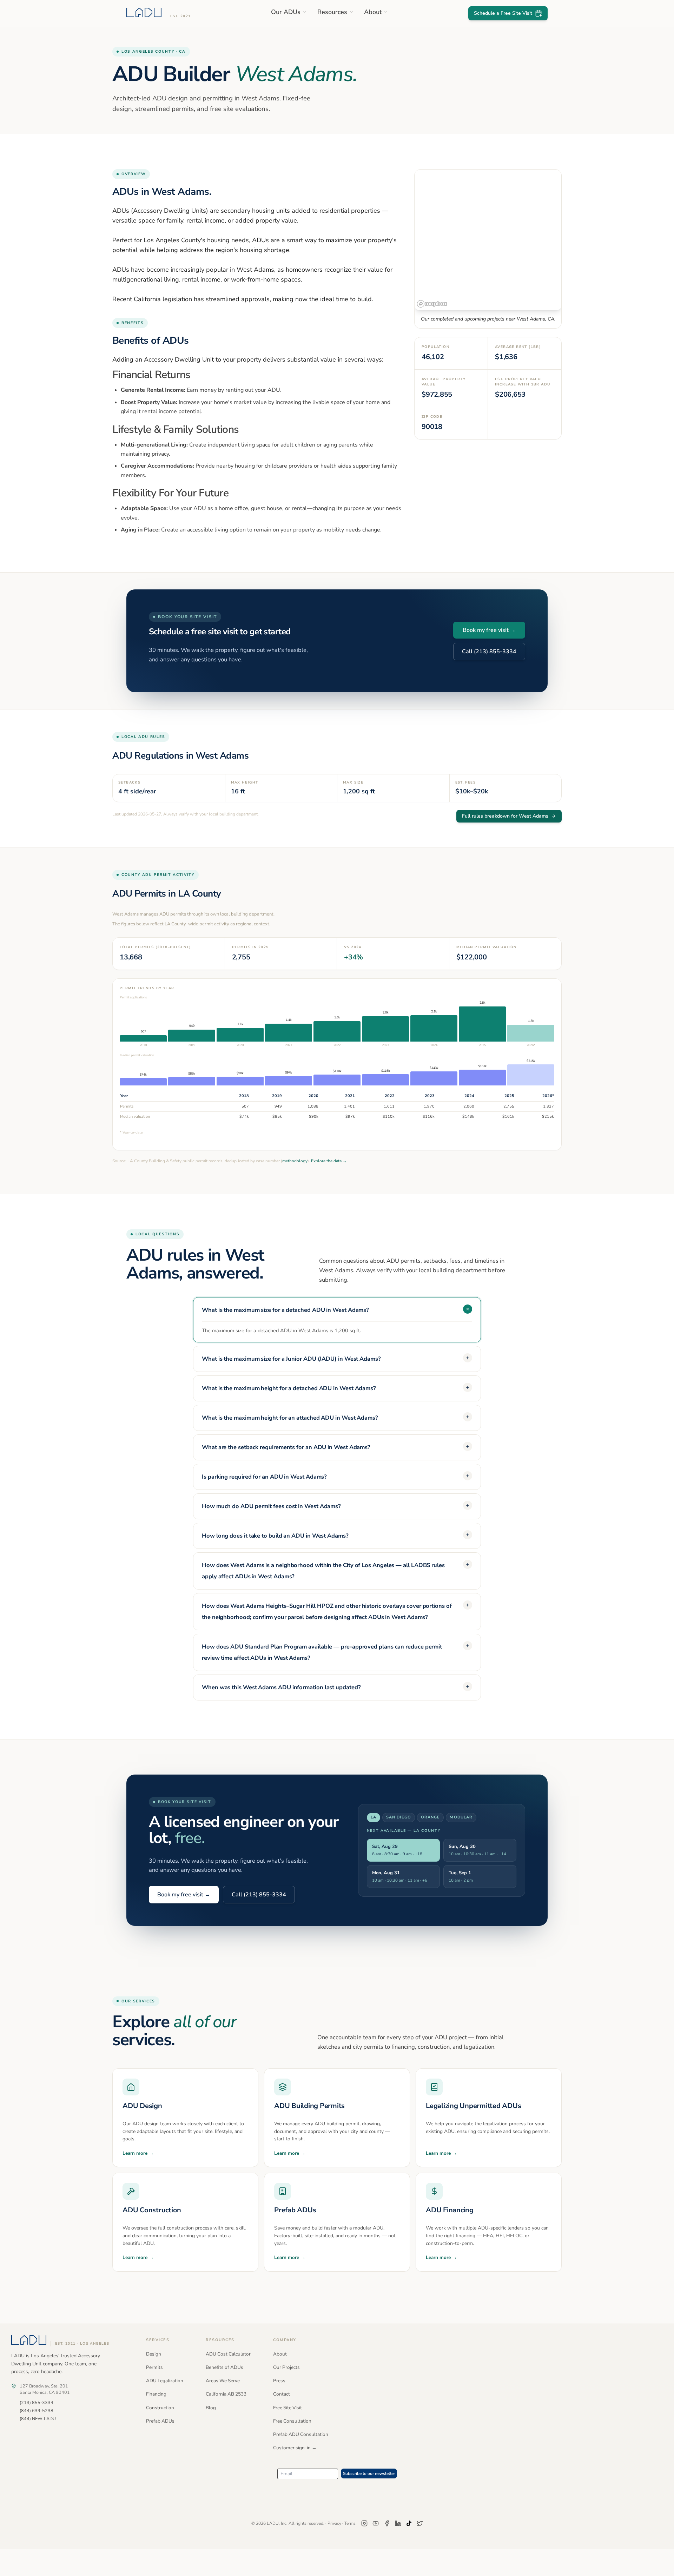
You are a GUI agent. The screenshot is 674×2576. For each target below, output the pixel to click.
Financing (156, 2394)
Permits (154, 2367)
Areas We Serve (223, 2381)
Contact (282, 2394)
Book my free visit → (489, 630)
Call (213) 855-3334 (489, 652)
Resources (332, 12)
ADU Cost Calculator (228, 2354)
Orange (431, 1817)
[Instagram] (364, 2523)
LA (374, 1817)
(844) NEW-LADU (38, 2419)
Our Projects (286, 2367)
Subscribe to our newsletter (369, 2473)
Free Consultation (292, 2421)
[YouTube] (376, 2523)
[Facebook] (387, 2523)
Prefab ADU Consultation (301, 2434)
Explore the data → (329, 1161)
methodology (295, 1161)
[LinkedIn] (398, 2523)
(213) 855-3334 (37, 2402)
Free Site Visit (288, 2408)
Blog (211, 2408)
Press (279, 2381)
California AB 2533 (226, 2394)
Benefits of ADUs (224, 2367)
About (373, 12)
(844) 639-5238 (37, 2410)
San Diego (399, 1817)
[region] (488, 240)
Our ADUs (286, 12)
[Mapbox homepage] (432, 304)
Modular (461, 1817)
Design (154, 2354)
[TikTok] (409, 2523)
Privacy (334, 2523)
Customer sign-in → (295, 2448)
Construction (160, 2408)
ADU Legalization (165, 2381)
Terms (350, 2523)
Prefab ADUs (160, 2421)
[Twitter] (420, 2523)
